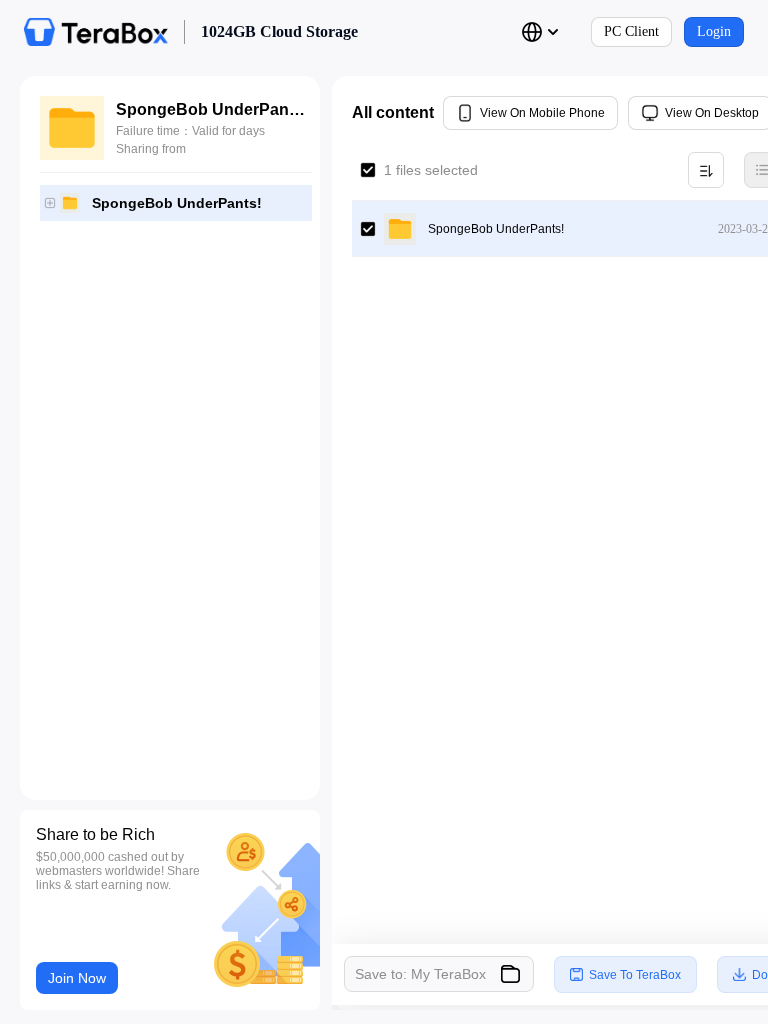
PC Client (631, 31)
